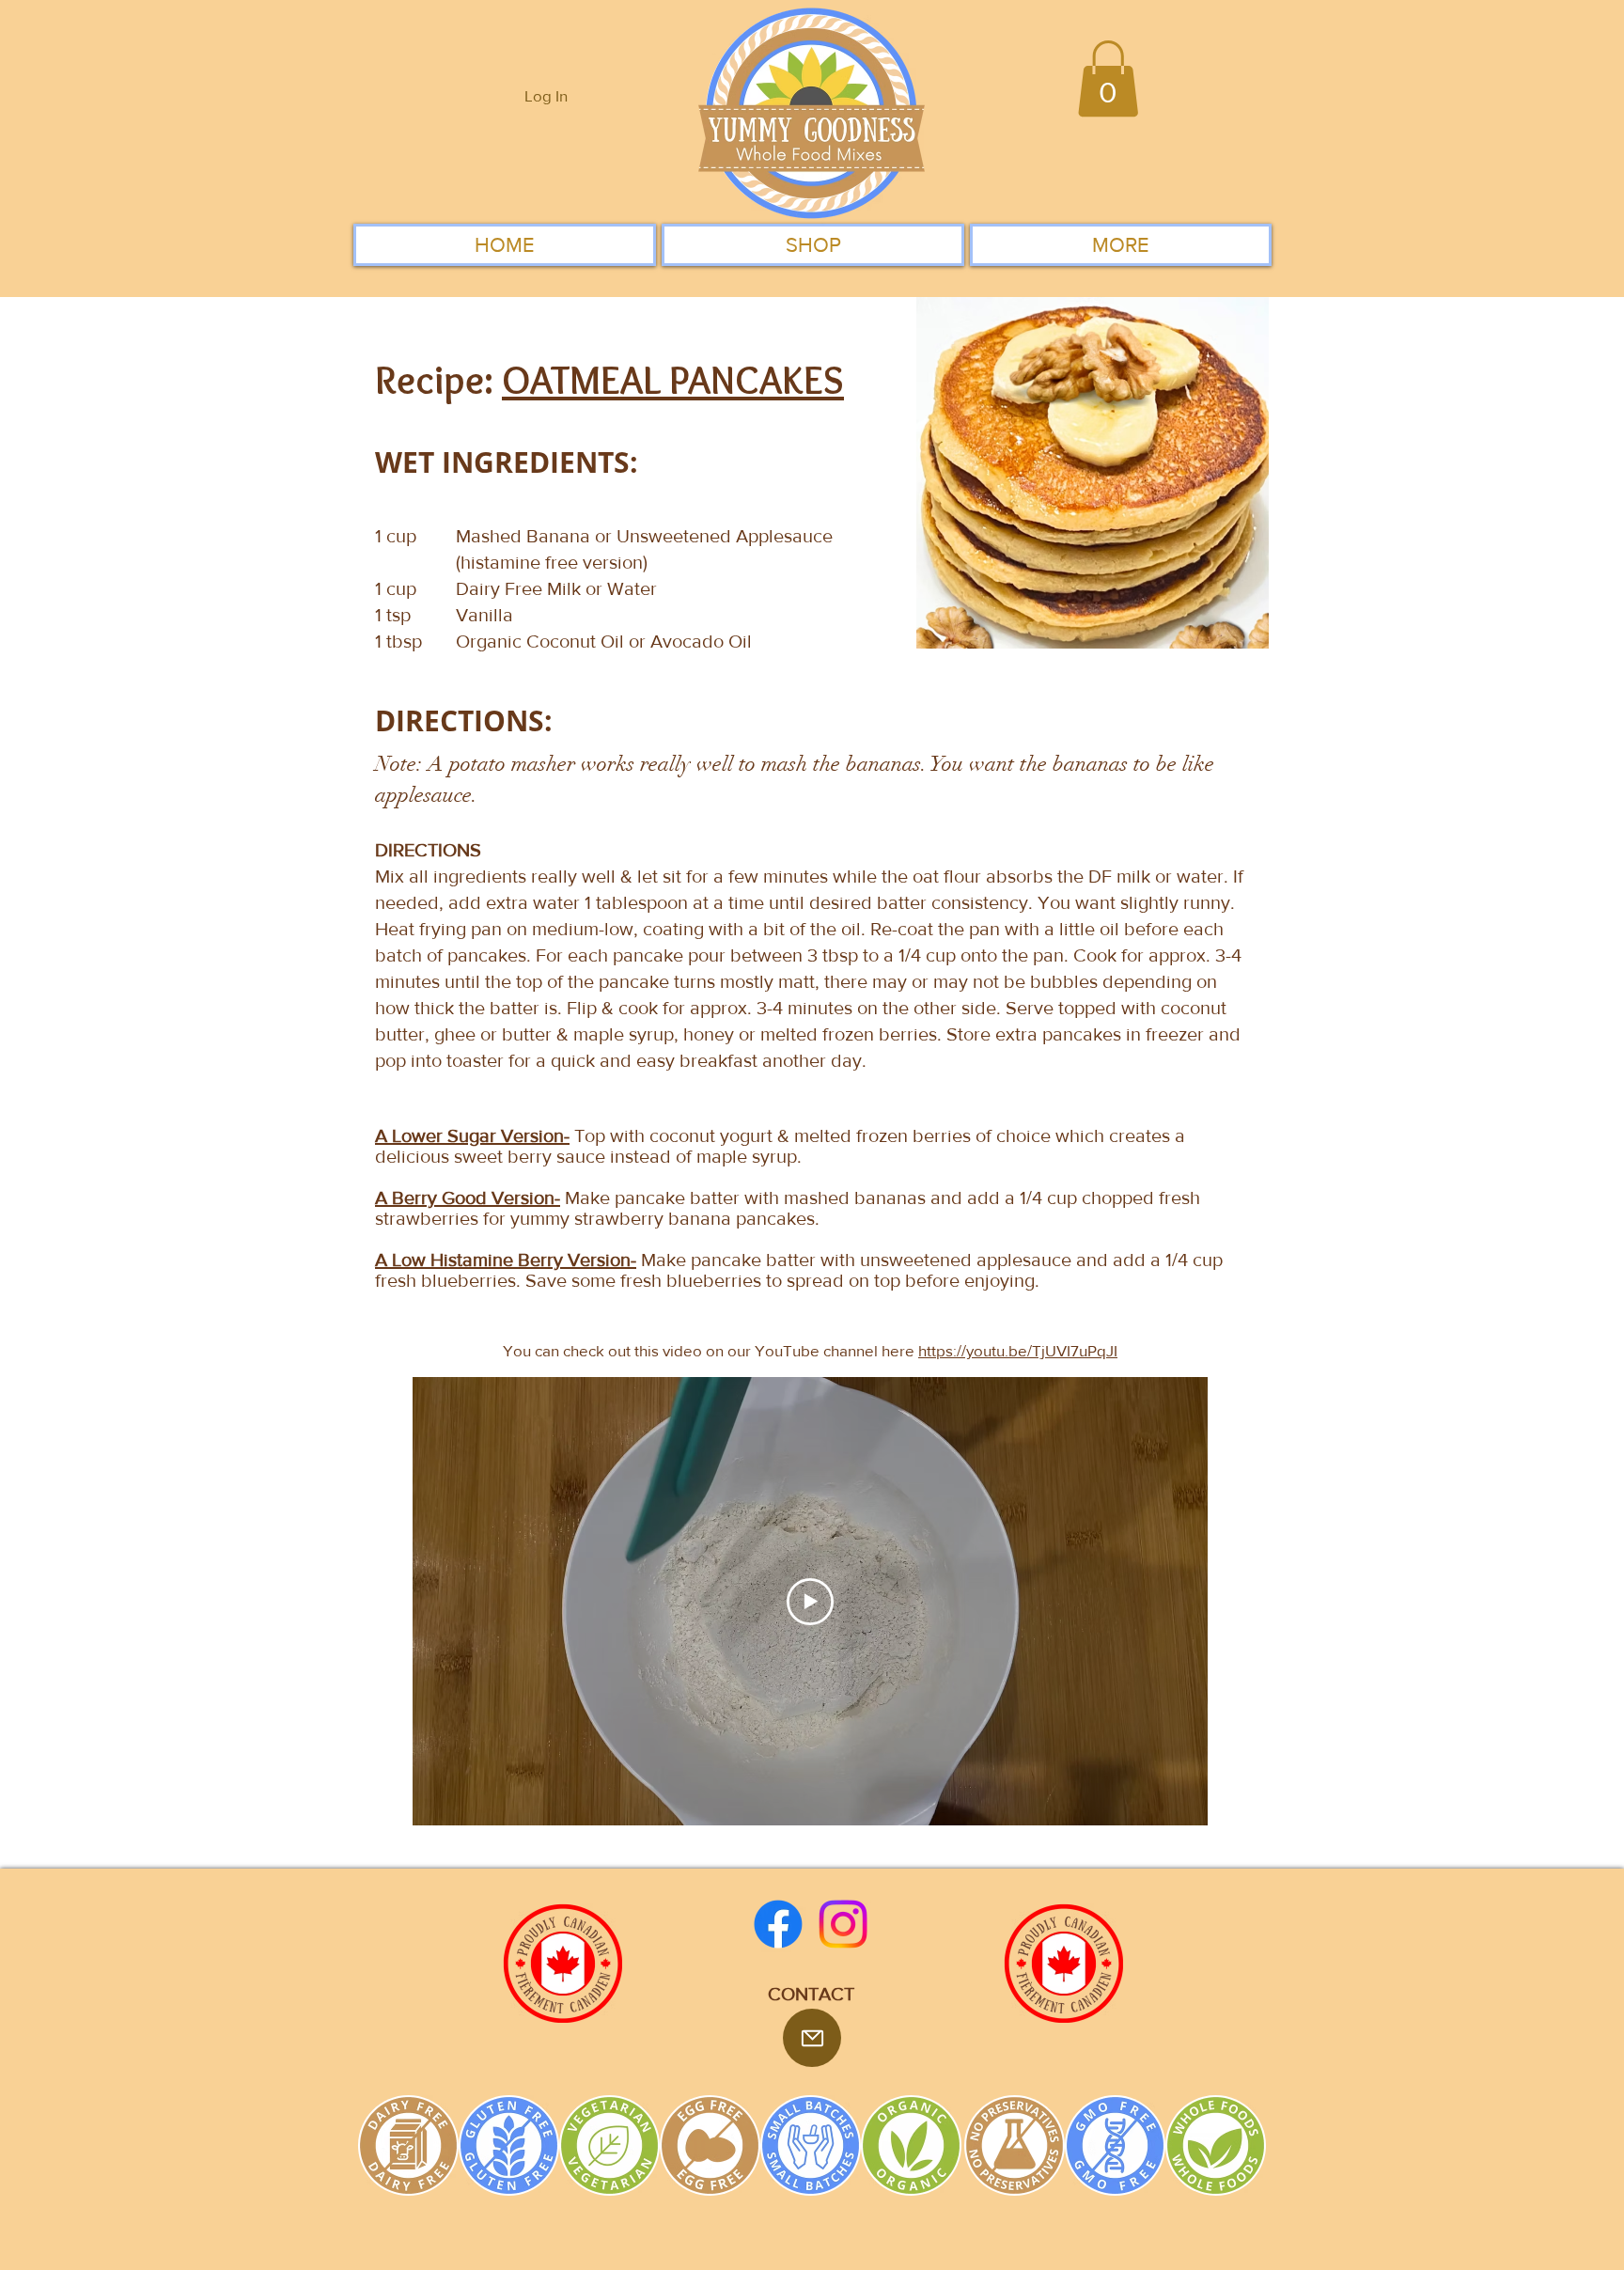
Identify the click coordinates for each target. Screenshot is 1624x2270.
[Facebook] (778, 1924)
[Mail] (812, 2038)
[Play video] (810, 1602)
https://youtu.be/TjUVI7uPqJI (1018, 1350)
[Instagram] (843, 1924)
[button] (1108, 78)
